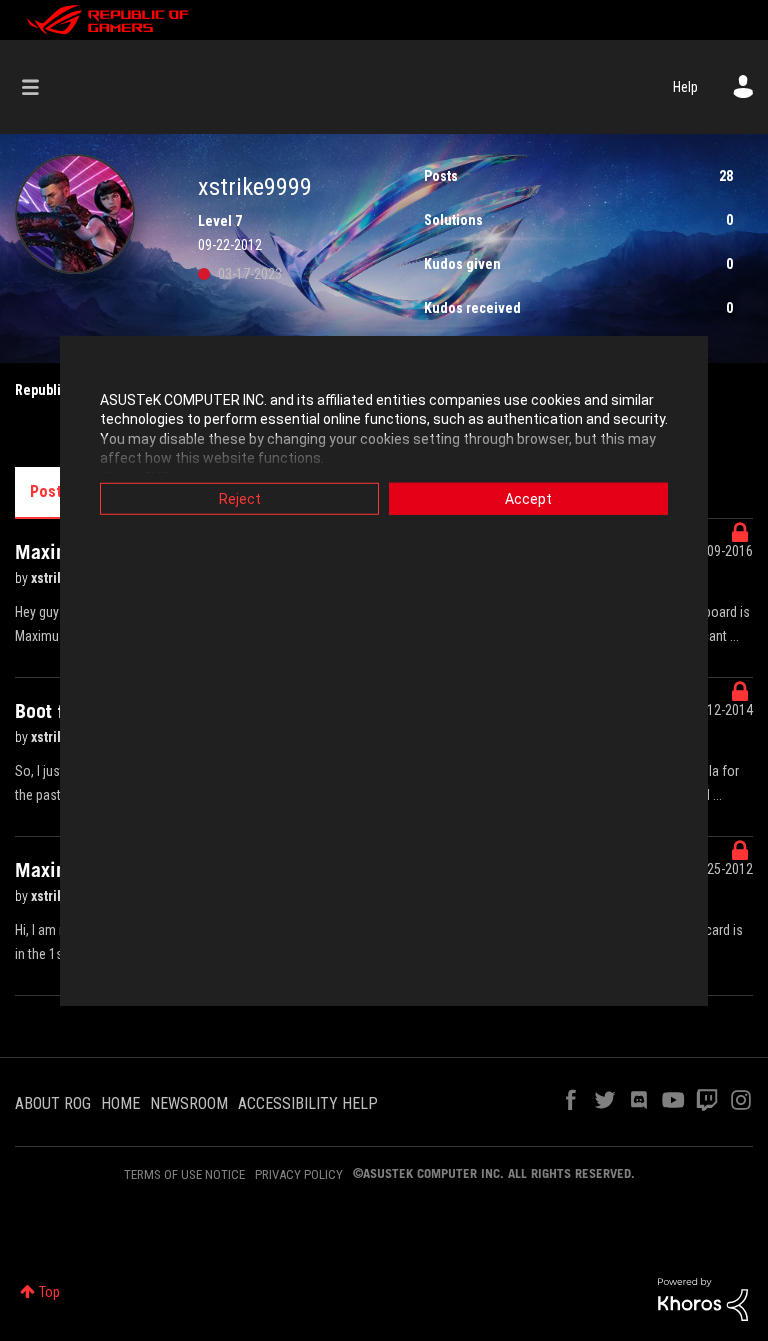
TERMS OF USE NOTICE (184, 1174)
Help (685, 87)
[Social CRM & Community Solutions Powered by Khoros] (703, 1298)
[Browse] (40, 87)
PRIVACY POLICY (299, 1174)
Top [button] (49, 1292)
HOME (120, 1103)
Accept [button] (528, 498)
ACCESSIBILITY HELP (308, 1103)
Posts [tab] (50, 491)
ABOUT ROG (53, 1103)
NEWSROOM (189, 1103)
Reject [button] (240, 498)
